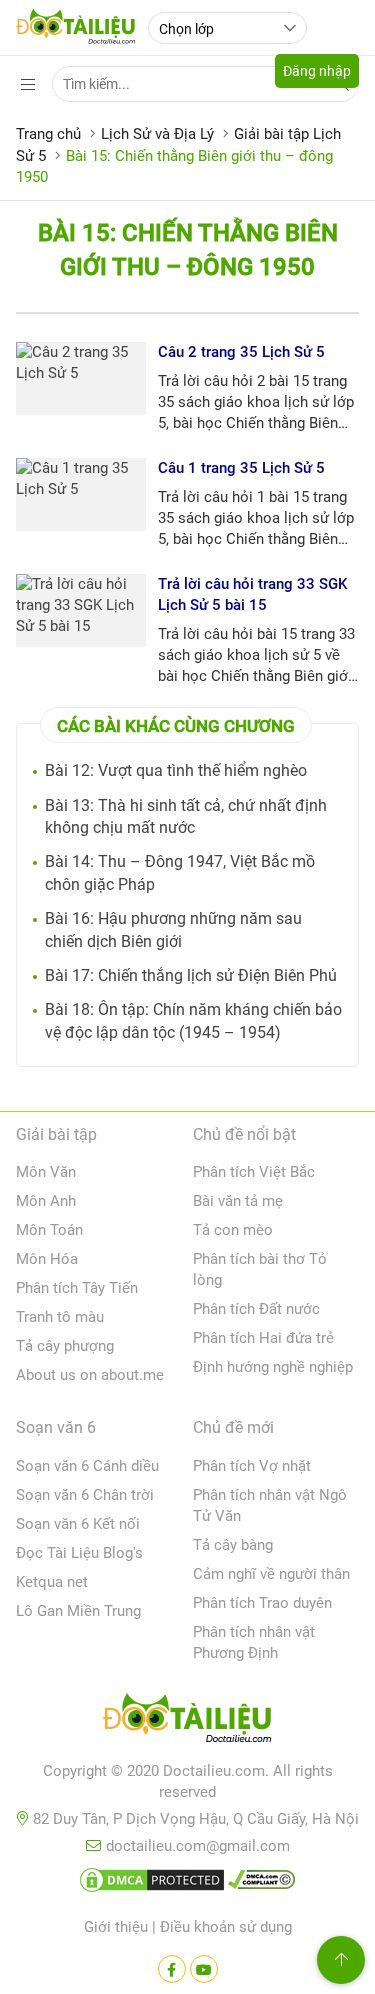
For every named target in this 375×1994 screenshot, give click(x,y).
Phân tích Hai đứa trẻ (263, 1338)
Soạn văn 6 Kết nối (78, 1524)
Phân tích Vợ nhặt (252, 1466)
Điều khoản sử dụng (226, 1927)
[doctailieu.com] (187, 1722)
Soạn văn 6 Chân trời (85, 1495)
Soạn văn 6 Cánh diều (87, 1466)
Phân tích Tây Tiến (77, 1288)
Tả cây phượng (65, 1346)
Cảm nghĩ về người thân (271, 1574)
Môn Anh (46, 1201)
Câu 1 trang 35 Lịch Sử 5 (241, 468)
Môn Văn (46, 1172)
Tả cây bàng (233, 1545)
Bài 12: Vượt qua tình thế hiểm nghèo (176, 770)
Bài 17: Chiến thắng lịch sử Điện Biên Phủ (191, 975)
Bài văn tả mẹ (238, 1201)
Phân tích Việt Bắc (254, 1172)
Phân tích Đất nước (256, 1309)
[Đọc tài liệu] (172, 1969)
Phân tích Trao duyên (262, 1603)
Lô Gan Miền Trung (78, 1611)
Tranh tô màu (60, 1317)
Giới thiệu (116, 1927)
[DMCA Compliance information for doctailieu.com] (262, 1884)
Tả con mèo (233, 1230)
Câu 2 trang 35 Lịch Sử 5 (241, 352)
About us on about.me (90, 1375)
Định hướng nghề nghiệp (273, 1367)
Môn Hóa (47, 1259)
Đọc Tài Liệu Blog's (79, 1553)
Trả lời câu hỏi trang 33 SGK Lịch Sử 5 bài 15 (252, 594)
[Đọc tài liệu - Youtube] (204, 1969)
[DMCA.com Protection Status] (152, 1884)
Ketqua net (52, 1582)
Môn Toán (49, 1230)
